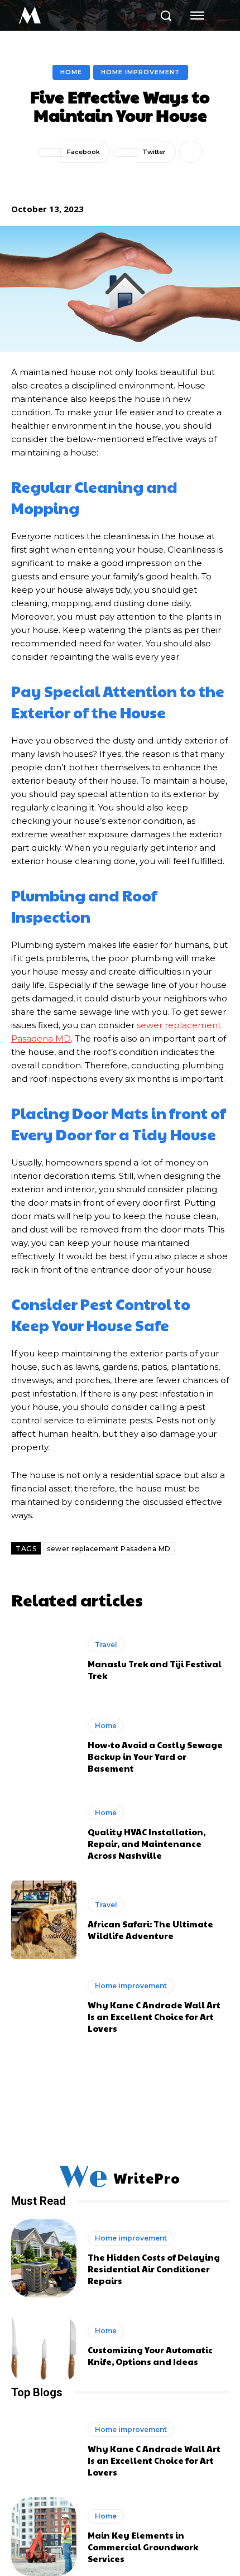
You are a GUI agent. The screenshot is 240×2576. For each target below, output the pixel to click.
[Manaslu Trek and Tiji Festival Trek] (44, 1659)
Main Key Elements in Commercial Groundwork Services (143, 2547)
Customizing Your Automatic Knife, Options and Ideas (150, 2356)
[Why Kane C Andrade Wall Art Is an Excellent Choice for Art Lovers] (44, 2007)
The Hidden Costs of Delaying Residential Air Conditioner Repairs (154, 2269)
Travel (106, 1645)
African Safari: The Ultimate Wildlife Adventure (150, 1930)
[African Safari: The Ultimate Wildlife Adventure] (44, 1920)
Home (71, 72)
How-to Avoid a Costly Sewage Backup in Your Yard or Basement (155, 1756)
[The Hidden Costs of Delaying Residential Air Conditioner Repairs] (44, 2258)
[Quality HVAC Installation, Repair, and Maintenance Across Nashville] (44, 1833)
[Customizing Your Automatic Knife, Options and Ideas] (44, 2345)
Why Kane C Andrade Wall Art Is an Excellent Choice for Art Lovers (154, 2016)
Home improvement (141, 72)
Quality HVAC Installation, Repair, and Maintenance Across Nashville (147, 1843)
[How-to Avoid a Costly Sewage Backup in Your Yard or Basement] (44, 1746)
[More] (191, 152)
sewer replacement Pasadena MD (109, 1549)
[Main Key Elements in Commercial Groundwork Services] (44, 2536)
